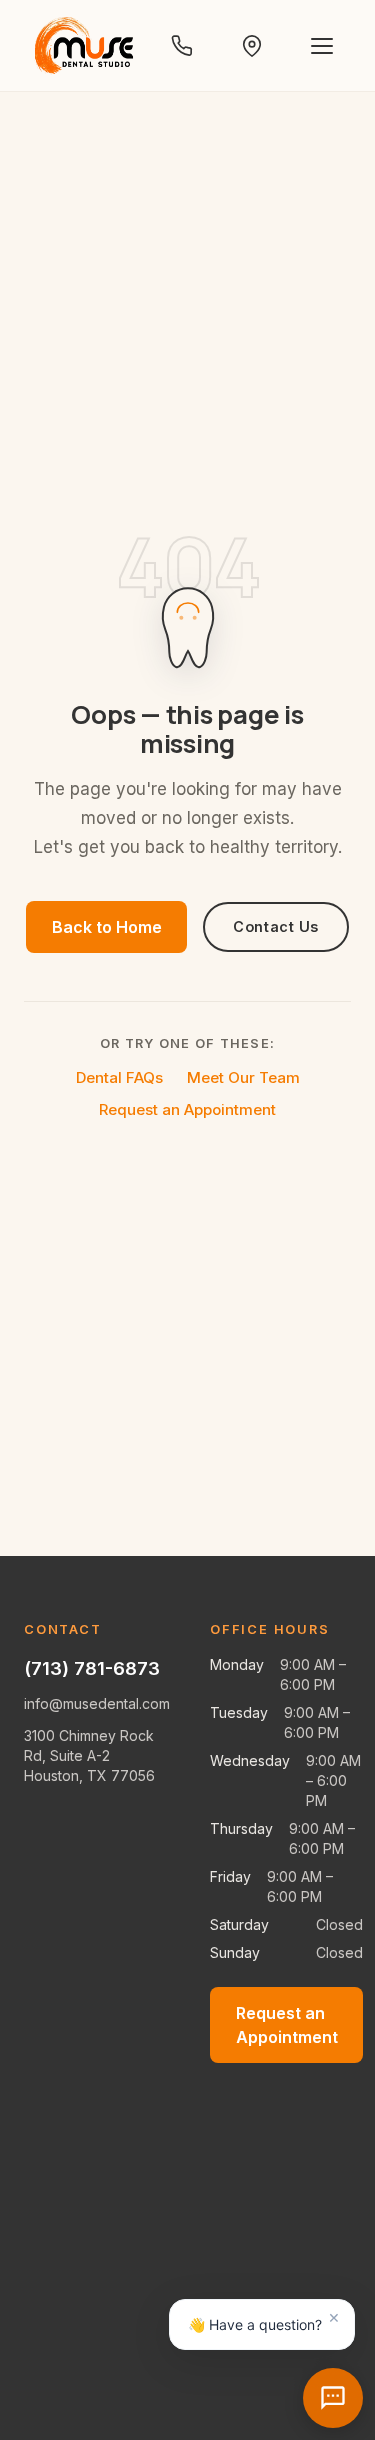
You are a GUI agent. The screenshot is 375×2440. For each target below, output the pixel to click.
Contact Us (276, 926)
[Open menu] (322, 46)
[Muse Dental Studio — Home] (84, 46)
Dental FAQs (119, 1077)
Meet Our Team (243, 1077)
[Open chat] (333, 2398)
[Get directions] (252, 46)
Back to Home (107, 927)
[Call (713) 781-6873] (182, 46)
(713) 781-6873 (92, 1668)
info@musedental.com (97, 1703)
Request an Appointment (187, 1109)
